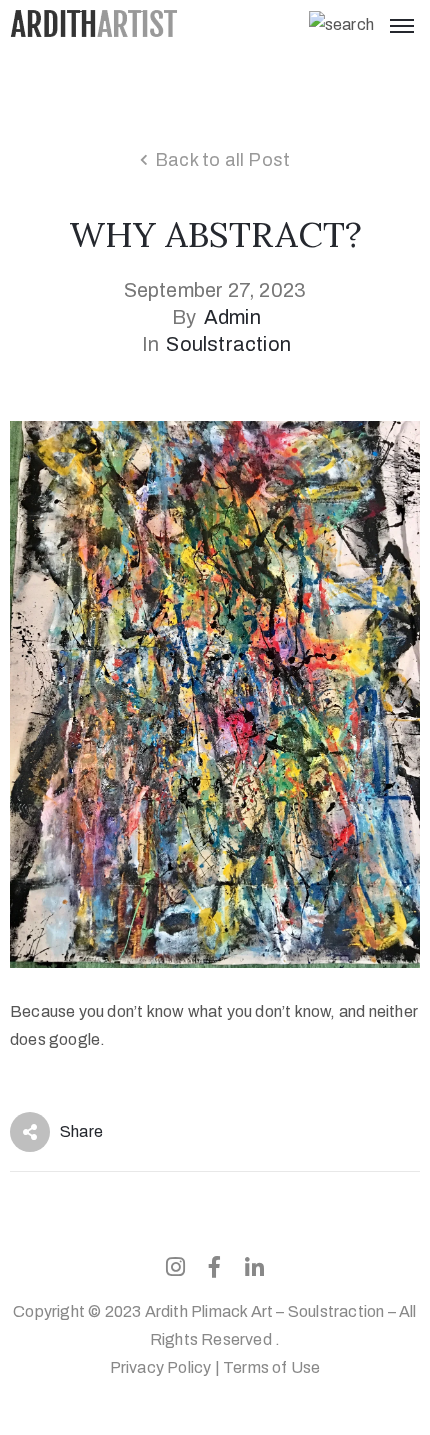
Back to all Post (222, 160)
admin (232, 317)
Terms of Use (271, 1367)
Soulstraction (228, 344)
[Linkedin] (254, 1267)
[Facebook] (215, 1267)
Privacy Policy (161, 1367)
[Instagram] (176, 1267)
